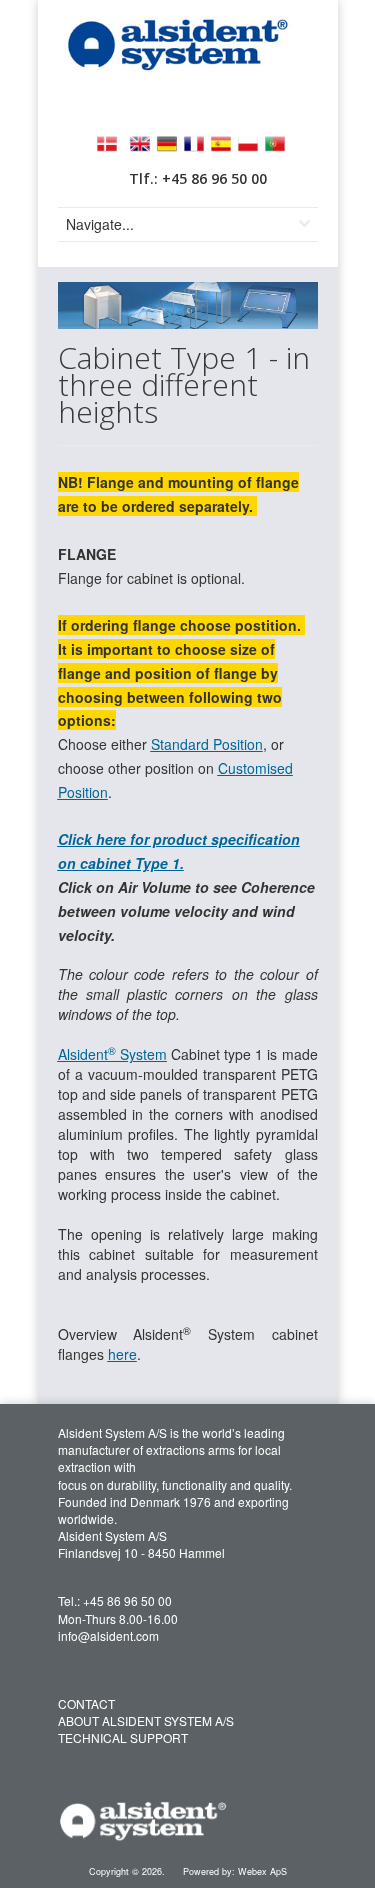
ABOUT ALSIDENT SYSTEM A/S (146, 1720)
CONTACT (86, 1703)
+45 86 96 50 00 (127, 1600)
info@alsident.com (108, 1635)
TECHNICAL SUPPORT (123, 1737)
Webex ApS (262, 1871)
